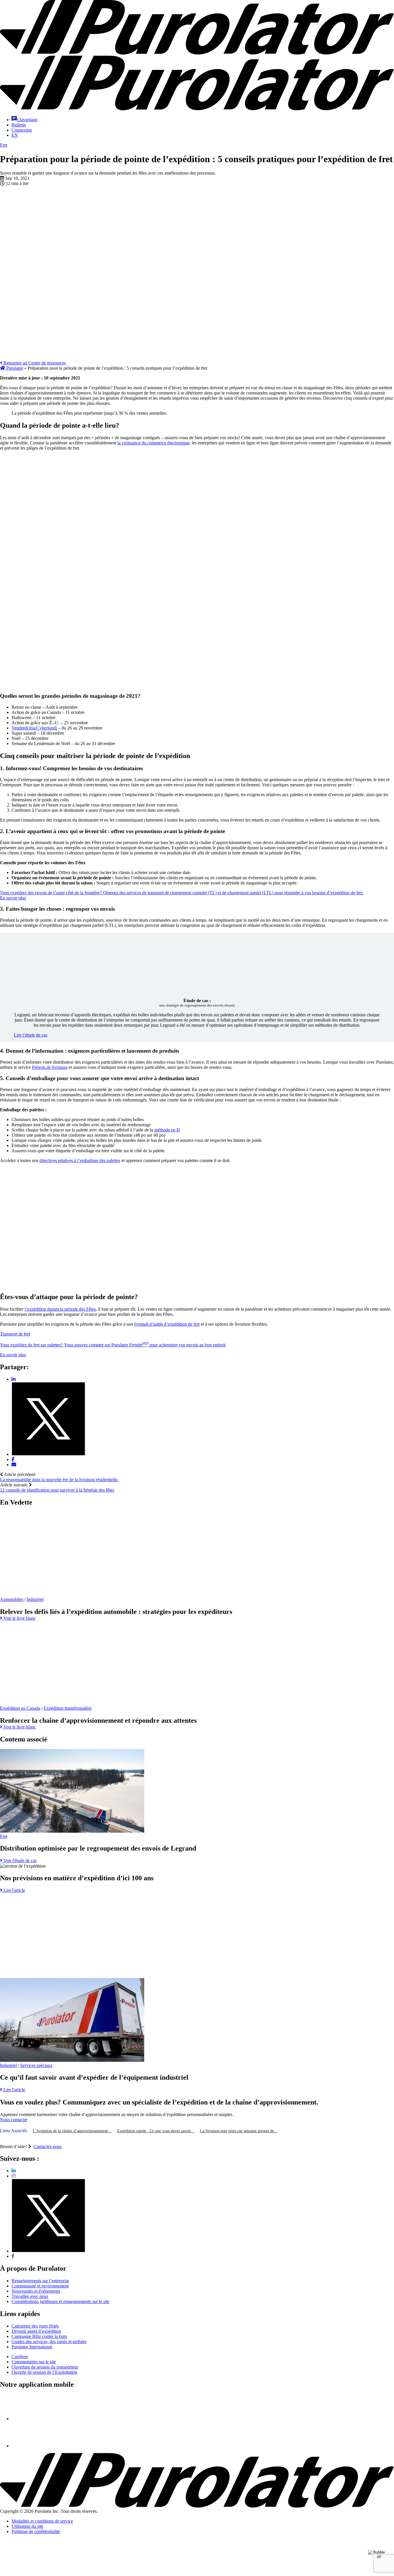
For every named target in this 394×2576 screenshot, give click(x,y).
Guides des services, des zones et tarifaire (49, 2342)
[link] (18, 1618)
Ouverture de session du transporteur (45, 2367)
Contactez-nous (48, 2146)
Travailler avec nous (30, 2296)
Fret (4, 145)
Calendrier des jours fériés (35, 2326)
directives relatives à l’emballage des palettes (80, 1160)
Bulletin (19, 125)
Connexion (22, 130)
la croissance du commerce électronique (153, 443)
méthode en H (167, 1130)
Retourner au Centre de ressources (34, 363)
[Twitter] (48, 2251)
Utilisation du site (27, 2526)
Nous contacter (14, 2119)
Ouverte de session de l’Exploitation (44, 2372)
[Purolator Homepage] (197, 109)
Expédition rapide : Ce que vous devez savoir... (156, 2131)
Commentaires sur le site (34, 2362)
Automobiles (12, 1599)
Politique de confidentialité (36, 2531)
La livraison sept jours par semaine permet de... (239, 2131)
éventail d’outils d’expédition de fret (167, 1324)
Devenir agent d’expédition (36, 2331)
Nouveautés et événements (36, 2291)
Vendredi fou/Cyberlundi (34, 728)
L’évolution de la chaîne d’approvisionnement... (72, 2131)
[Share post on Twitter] (48, 1454)
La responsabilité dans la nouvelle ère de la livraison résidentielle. (59, 1480)
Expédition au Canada (20, 1708)
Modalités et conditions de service (42, 2521)
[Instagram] (14, 2176)
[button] (25, 120)
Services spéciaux (36, 2065)
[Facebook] (13, 2256)
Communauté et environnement (40, 2286)
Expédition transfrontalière (68, 1708)
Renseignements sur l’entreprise (40, 2281)
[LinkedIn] (14, 2171)
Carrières (20, 2357)
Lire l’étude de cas (31, 1035)
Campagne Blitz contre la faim (39, 2336)
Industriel (35, 1599)
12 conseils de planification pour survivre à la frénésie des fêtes (57, 1490)
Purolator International (32, 2347)
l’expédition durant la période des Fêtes (60, 1309)
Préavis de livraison (50, 1067)
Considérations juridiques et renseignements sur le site (60, 2301)
